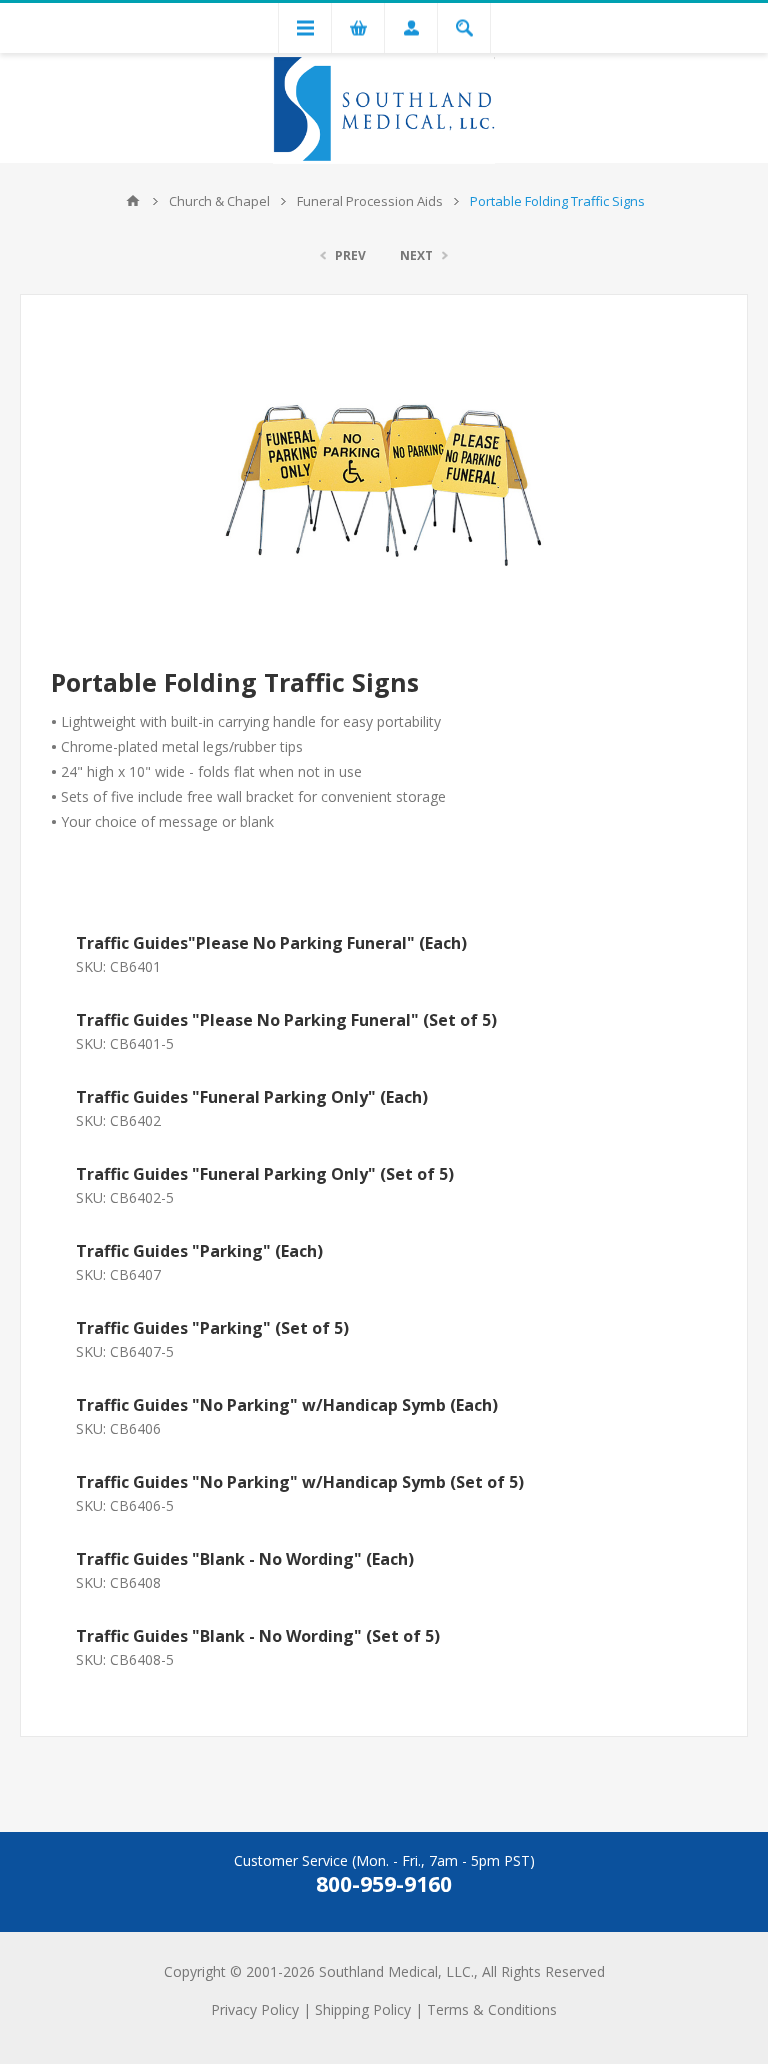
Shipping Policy (363, 2009)
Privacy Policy (255, 2009)
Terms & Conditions (492, 2009)
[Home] (133, 201)
